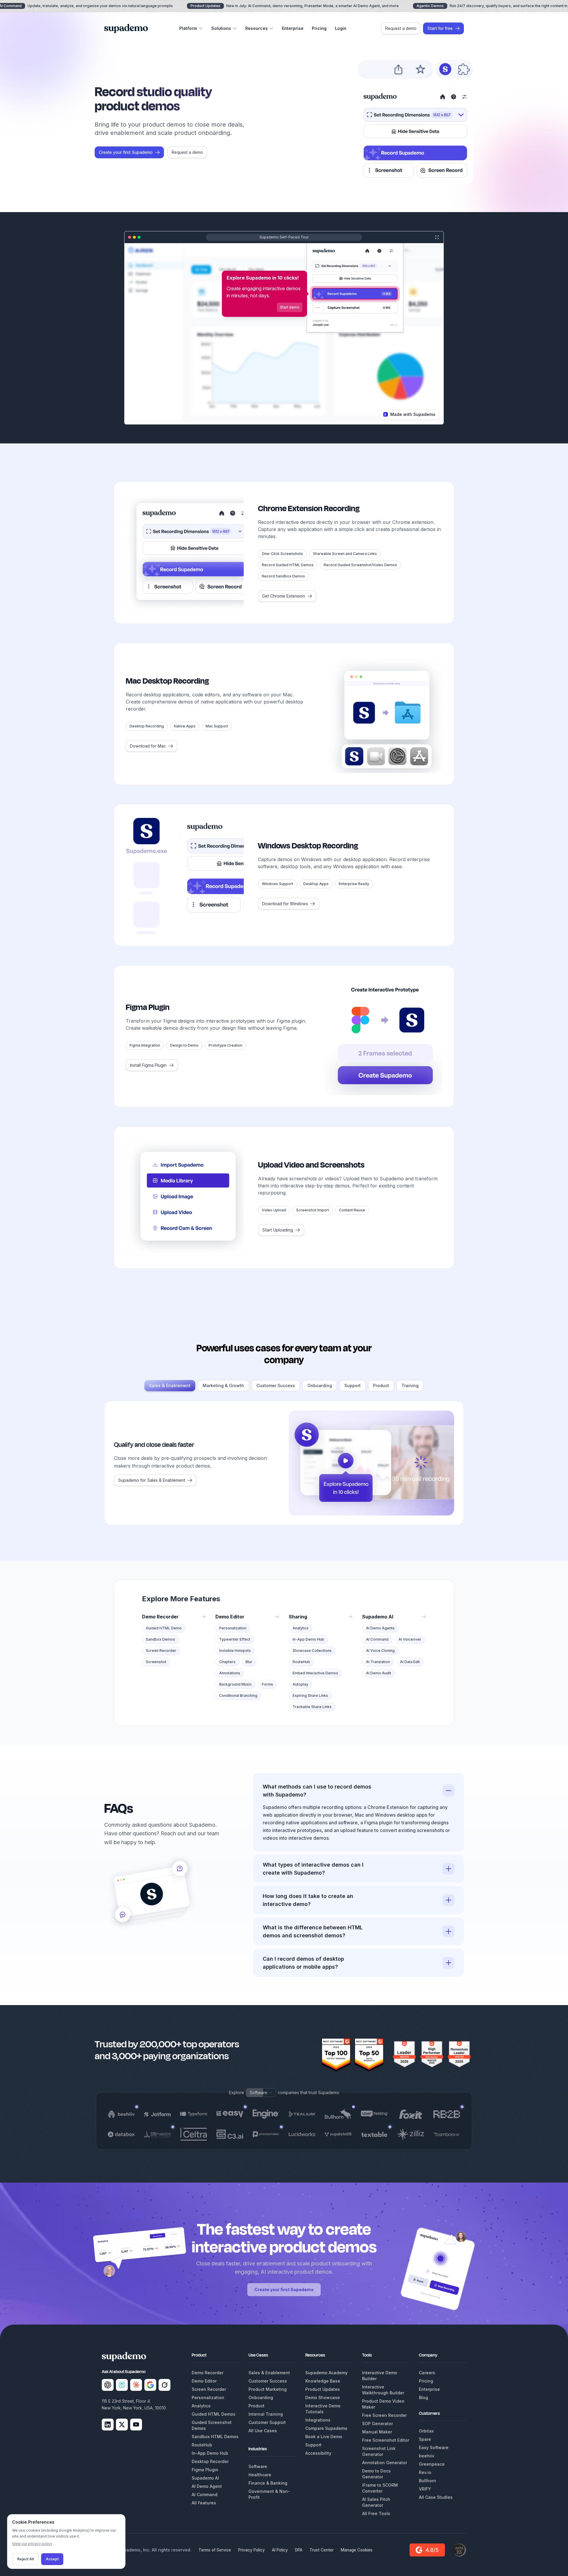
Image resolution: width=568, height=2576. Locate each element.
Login (341, 28)
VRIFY (425, 2489)
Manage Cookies (357, 2550)
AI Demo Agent (207, 2486)
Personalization (233, 1628)
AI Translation (378, 1662)
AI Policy (280, 2550)
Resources (256, 28)
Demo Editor (204, 2381)
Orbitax (426, 2431)
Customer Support (267, 2422)
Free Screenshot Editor (386, 2440)
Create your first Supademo (284, 2289)
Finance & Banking (268, 2483)
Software (258, 2466)
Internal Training (266, 2414)
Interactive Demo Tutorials (323, 2409)
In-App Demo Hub (308, 1639)
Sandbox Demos (160, 1639)
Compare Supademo (326, 2428)
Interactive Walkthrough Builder (383, 2390)
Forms (267, 1684)
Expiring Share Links (310, 1695)
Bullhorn (427, 2481)
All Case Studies (436, 2497)
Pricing (319, 28)
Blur (249, 1662)
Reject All (25, 2559)
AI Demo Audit (379, 1673)
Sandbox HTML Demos (215, 2437)
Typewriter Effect (235, 1639)
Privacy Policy (251, 2550)
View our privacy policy (32, 2544)
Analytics (301, 1628)
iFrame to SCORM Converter (380, 2488)
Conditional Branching (238, 1695)
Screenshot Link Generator (379, 2451)
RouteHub (301, 1662)
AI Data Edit (410, 1662)
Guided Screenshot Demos (212, 2425)
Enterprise (293, 28)
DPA (299, 2550)
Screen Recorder (161, 1651)
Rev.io (425, 2472)
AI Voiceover (410, 1639)
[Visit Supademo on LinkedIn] (108, 2425)
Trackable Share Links (312, 1707)
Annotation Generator (385, 2463)
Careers (427, 2373)
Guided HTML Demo (164, 1628)
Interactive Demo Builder (380, 2376)
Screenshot (156, 1662)
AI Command (377, 1639)
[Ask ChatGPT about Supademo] (108, 2385)
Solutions (221, 28)
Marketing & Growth (223, 1385)
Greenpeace (432, 2464)
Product (381, 1385)
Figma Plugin (205, 2470)
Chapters (227, 1662)
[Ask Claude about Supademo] (136, 2385)
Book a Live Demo (324, 2437)
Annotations (230, 1673)
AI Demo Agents (380, 1628)
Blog (423, 2397)
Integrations (318, 2420)
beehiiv (427, 2456)
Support (352, 1385)
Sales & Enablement (170, 1385)
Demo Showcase (323, 2397)
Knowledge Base (323, 2381)
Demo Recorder (208, 2373)
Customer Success (276, 1385)
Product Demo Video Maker (383, 2404)
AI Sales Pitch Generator (376, 2502)
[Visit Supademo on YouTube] (136, 2425)
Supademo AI (205, 2478)
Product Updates (323, 2389)
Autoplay (300, 1684)
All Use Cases (263, 2431)
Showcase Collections (312, 1651)
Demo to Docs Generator (376, 2474)
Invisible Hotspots (235, 1651)
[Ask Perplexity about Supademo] (122, 2385)
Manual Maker (377, 2432)
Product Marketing (268, 2389)
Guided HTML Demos (214, 2414)
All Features (204, 2503)
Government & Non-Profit (269, 2494)
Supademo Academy (326, 2373)
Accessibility (318, 2453)
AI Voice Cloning (380, 1651)
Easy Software (434, 2447)
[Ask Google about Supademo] (150, 2385)
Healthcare (260, 2475)
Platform (188, 28)
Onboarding (320, 1385)
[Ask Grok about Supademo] (164, 2385)
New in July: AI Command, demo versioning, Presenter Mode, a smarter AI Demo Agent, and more (295, 6)
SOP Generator (377, 2424)
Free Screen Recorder (384, 2415)
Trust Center (322, 2550)
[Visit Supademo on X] (122, 2425)
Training (410, 1385)
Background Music (235, 1684)
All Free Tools (376, 2513)
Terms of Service (215, 2550)
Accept (52, 2559)
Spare (425, 2439)
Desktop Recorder (210, 2461)
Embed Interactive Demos (315, 1673)
